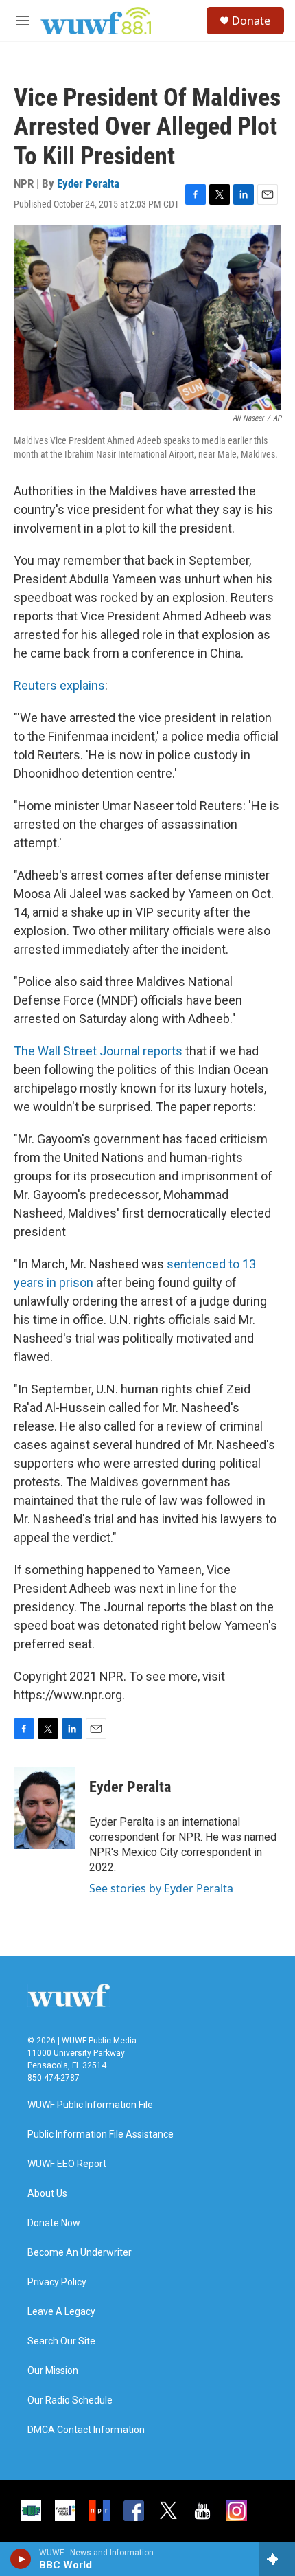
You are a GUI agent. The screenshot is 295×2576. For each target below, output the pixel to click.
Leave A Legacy (61, 2312)
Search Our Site (61, 2341)
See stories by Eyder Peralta (161, 1888)
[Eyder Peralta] (45, 1808)
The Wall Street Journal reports (98, 1051)
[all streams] (277, 2559)
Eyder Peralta (88, 183)
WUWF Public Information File (90, 2105)
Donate (251, 21)
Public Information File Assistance (101, 2135)
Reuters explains (59, 685)
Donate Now (54, 2223)
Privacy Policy (57, 2282)
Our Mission (53, 2371)
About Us (47, 2194)
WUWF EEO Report (67, 2164)
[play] (21, 2559)
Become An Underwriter (80, 2253)
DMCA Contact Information (86, 2430)
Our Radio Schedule (70, 2400)
